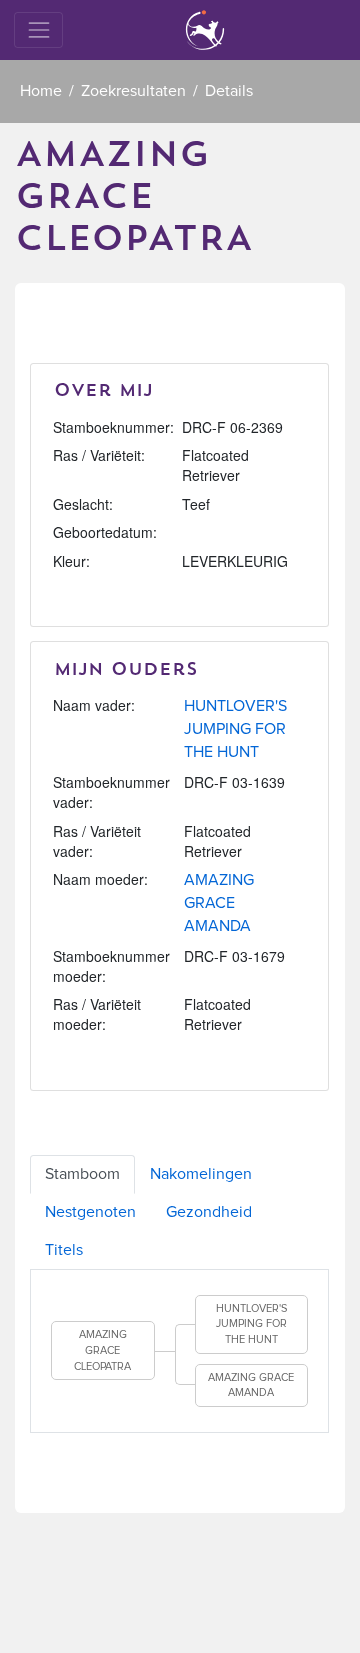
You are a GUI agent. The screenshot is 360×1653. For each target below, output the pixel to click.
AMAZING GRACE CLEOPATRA (102, 1350)
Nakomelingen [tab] (201, 1174)
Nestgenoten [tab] (90, 1212)
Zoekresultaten (133, 91)
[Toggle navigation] (38, 29)
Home (41, 91)
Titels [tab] (64, 1250)
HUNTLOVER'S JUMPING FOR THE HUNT (235, 729)
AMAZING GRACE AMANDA (219, 903)
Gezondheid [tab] (209, 1212)
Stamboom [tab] (82, 1174)
